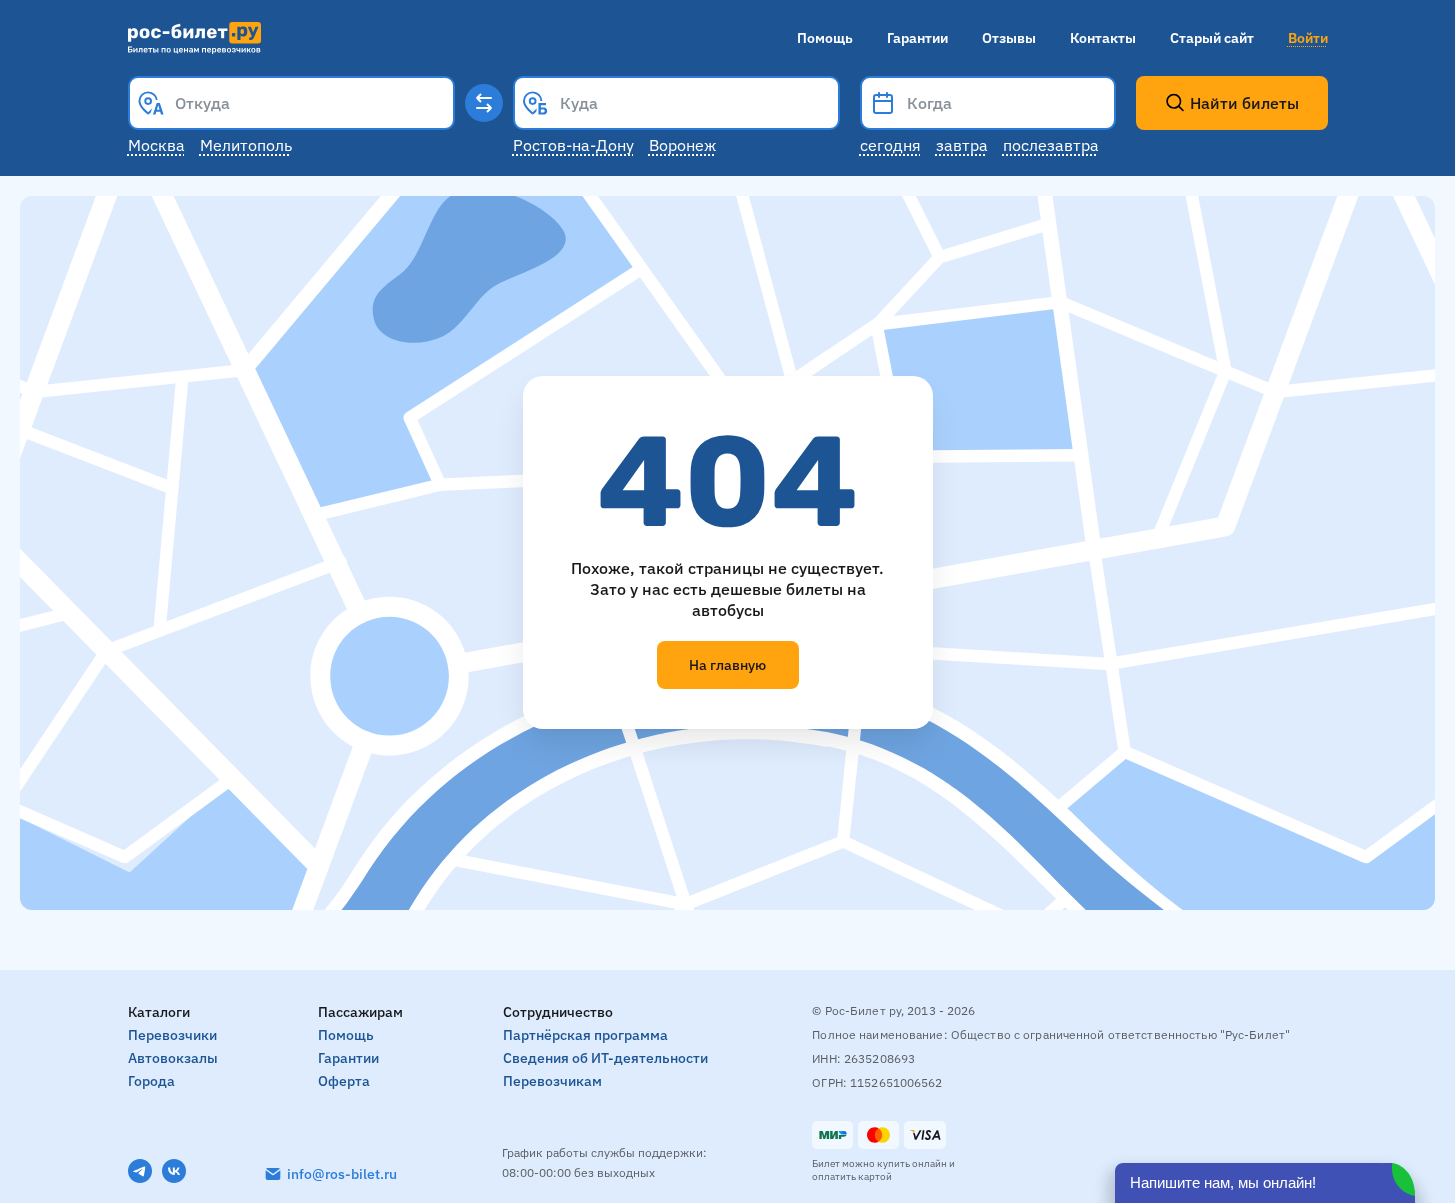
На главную (727, 665)
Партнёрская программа (585, 1035)
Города (151, 1081)
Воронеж (682, 145)
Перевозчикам (552, 1081)
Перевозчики (172, 1035)
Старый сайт (1212, 38)
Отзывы (1009, 38)
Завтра (962, 145)
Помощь (825, 38)
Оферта (344, 1081)
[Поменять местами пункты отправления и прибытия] (484, 103)
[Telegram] (140, 1171)
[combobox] (291, 103)
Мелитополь (246, 145)
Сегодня (890, 145)
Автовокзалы (173, 1058)
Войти (1308, 38)
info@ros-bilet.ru (342, 1174)
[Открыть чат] (1265, 1183)
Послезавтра (1051, 145)
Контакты (1103, 38)
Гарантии (917, 38)
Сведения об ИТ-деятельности (605, 1058)
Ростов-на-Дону (573, 145)
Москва (156, 145)
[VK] (174, 1171)
